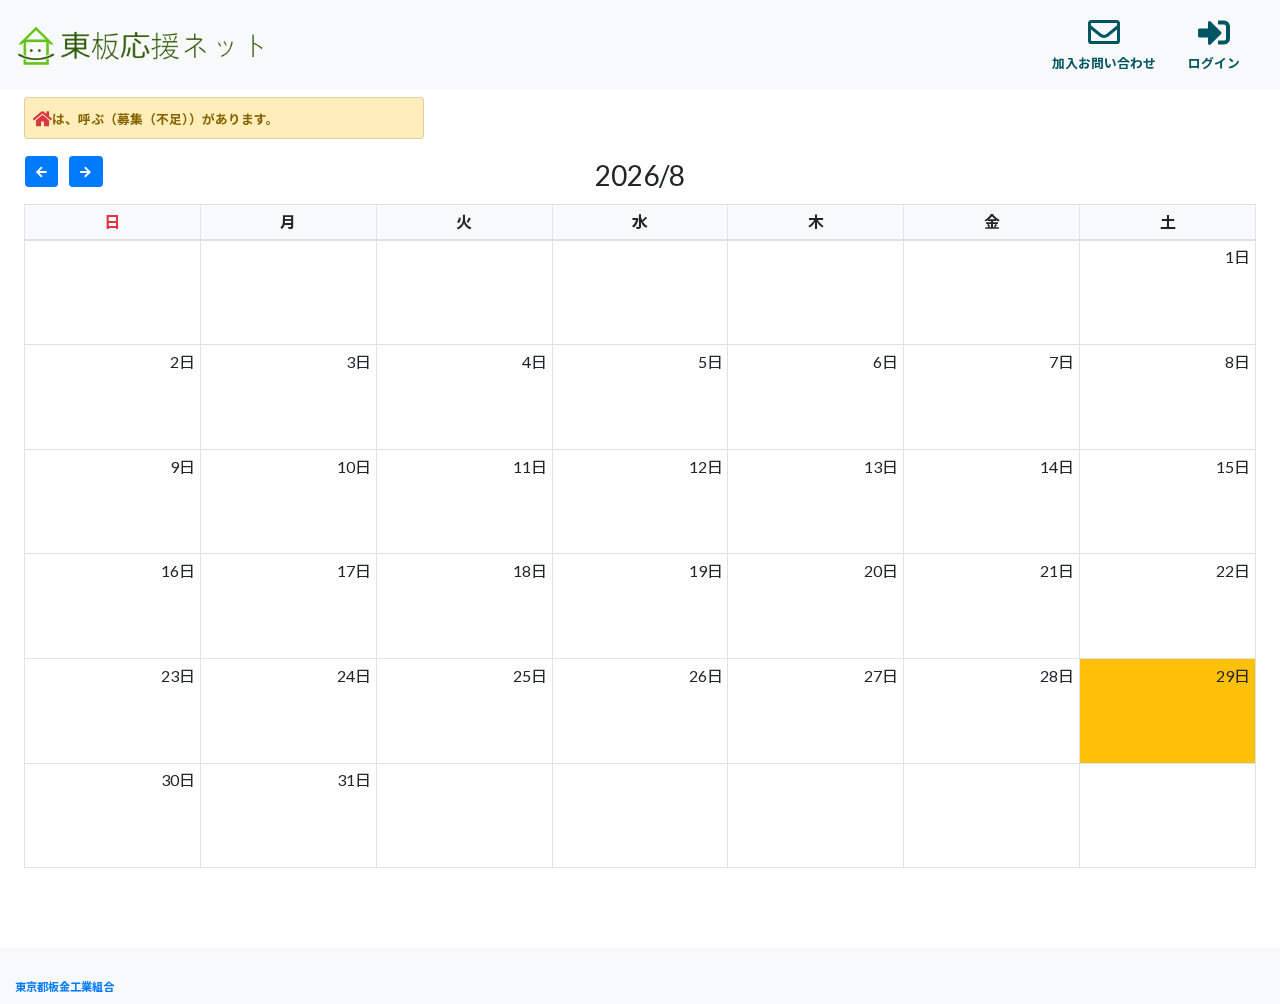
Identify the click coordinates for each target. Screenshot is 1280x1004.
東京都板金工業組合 (64, 986)
